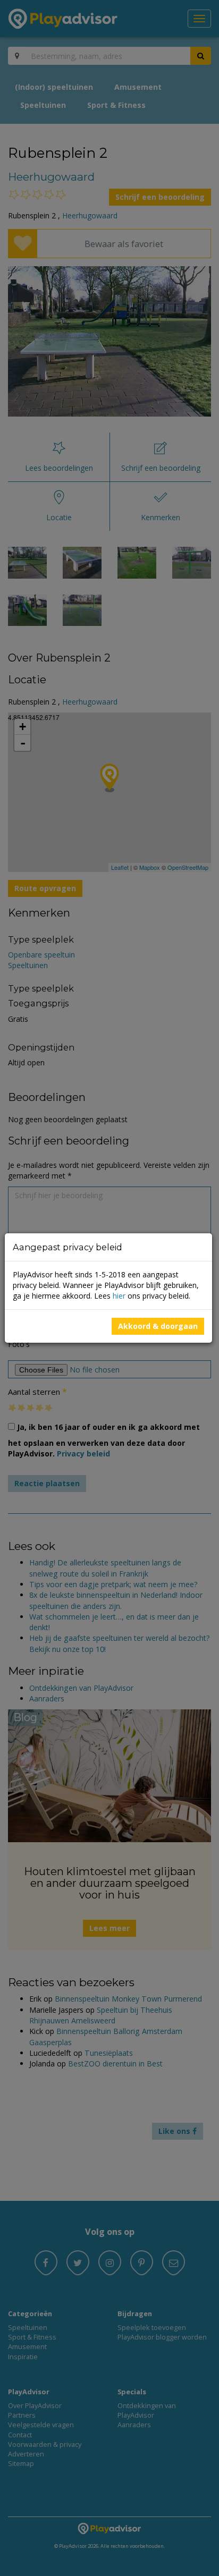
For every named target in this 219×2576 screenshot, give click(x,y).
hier (119, 1296)
